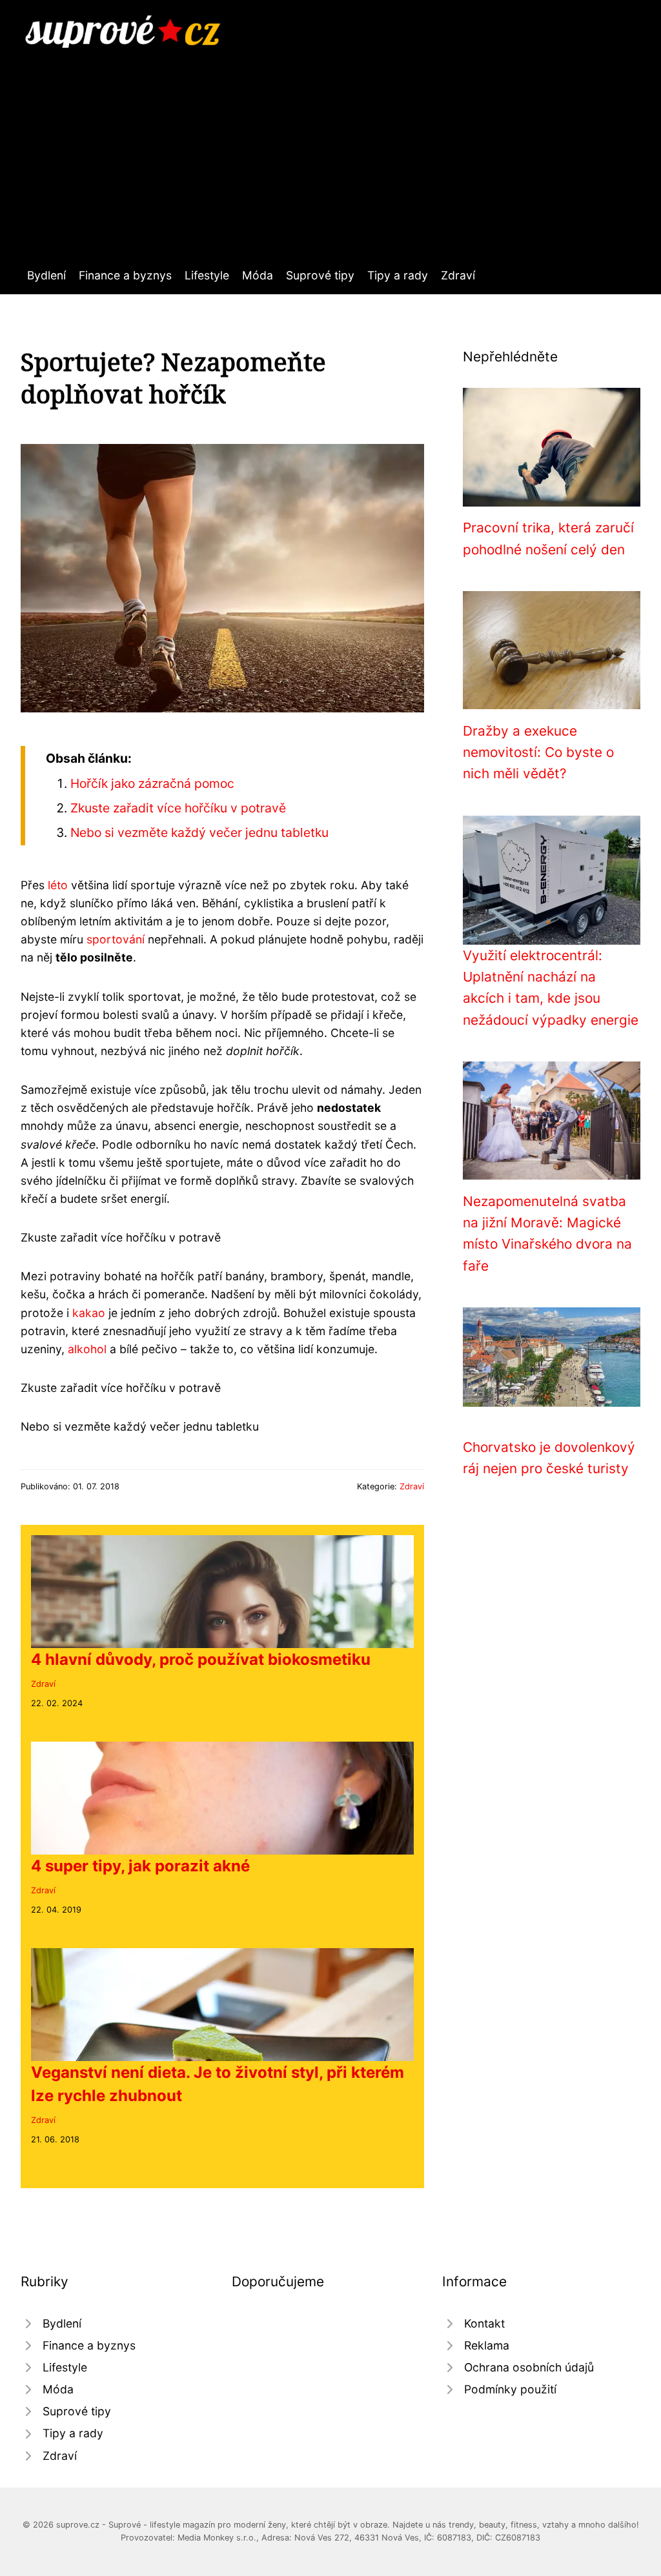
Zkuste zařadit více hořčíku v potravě (178, 808)
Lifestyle (207, 275)
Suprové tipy (320, 275)
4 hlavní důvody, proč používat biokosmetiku (201, 1659)
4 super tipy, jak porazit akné (140, 1866)
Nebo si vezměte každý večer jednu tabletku (199, 832)
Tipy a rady (398, 275)
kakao (89, 1313)
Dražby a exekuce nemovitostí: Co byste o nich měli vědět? (538, 752)
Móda (258, 275)
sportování (116, 939)
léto (58, 885)
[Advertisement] (330, 145)
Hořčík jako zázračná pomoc (152, 783)
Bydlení (46, 275)
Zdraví (458, 275)
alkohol (87, 1349)
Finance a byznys (125, 275)
